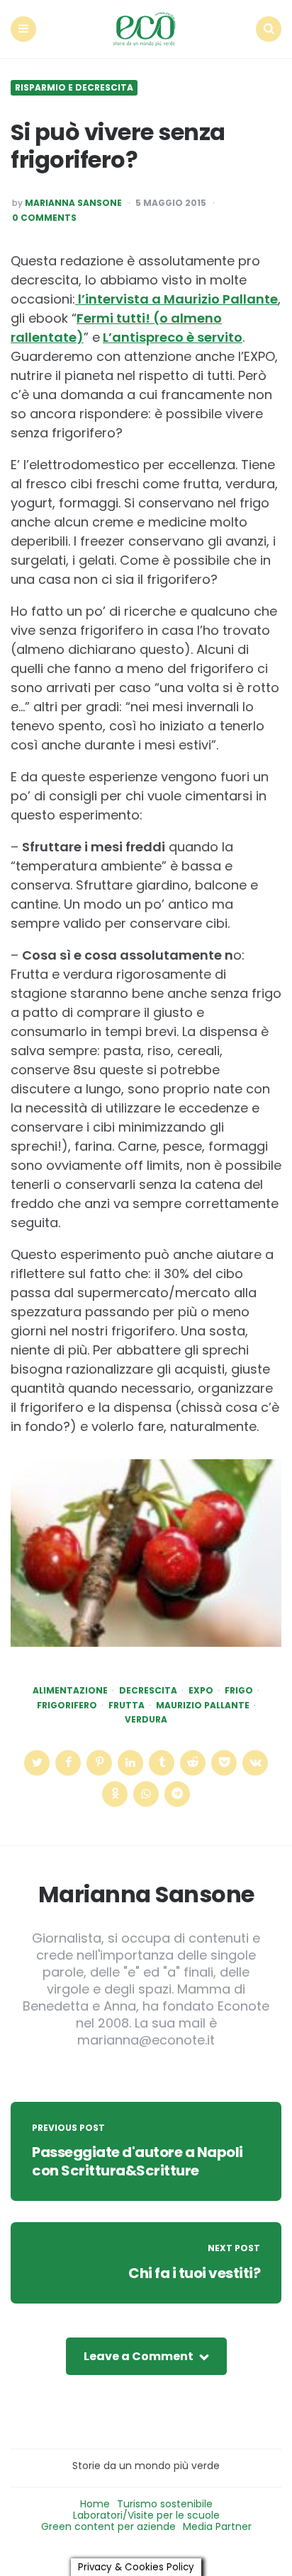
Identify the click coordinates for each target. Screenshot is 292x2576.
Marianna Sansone (73, 203)
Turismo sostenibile (165, 2504)
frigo (239, 1691)
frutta (127, 1706)
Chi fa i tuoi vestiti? (194, 2273)
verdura (146, 1720)
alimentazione (70, 1691)
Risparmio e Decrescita (74, 88)
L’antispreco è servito (173, 337)
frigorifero (67, 1706)
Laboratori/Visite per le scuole (146, 2515)
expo (201, 1691)
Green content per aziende (108, 2526)
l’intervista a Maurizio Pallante (176, 299)
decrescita (148, 1691)
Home (95, 2504)
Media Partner (217, 2526)
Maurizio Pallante (203, 1706)
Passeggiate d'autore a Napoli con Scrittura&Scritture (137, 2161)
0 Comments (44, 218)
